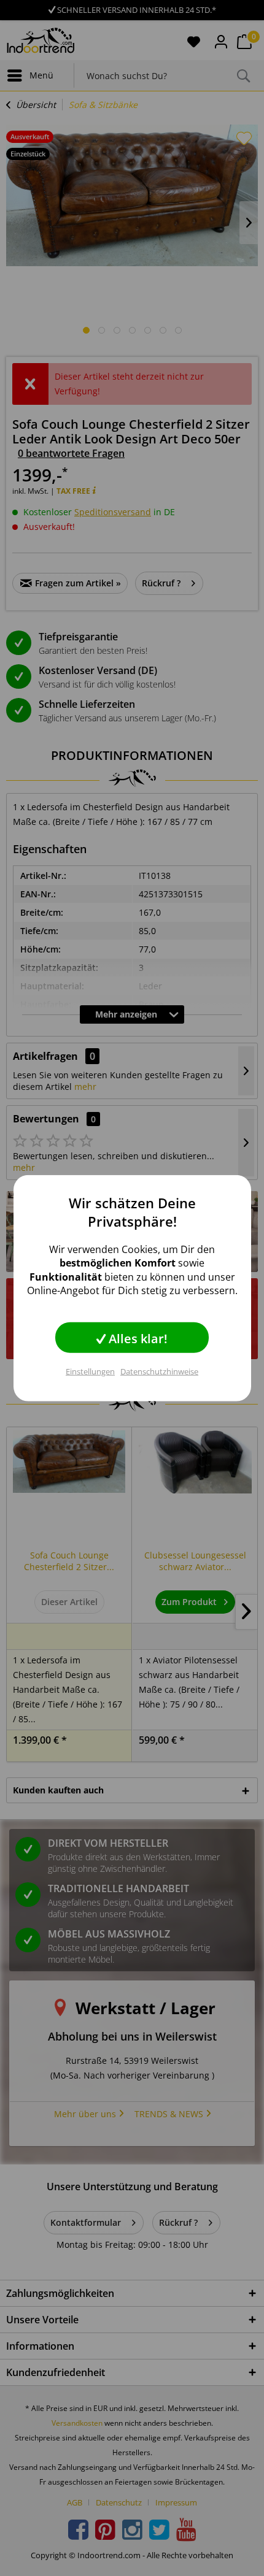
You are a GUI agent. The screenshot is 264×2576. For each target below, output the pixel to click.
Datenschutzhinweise (159, 1371)
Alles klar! (137, 1338)
